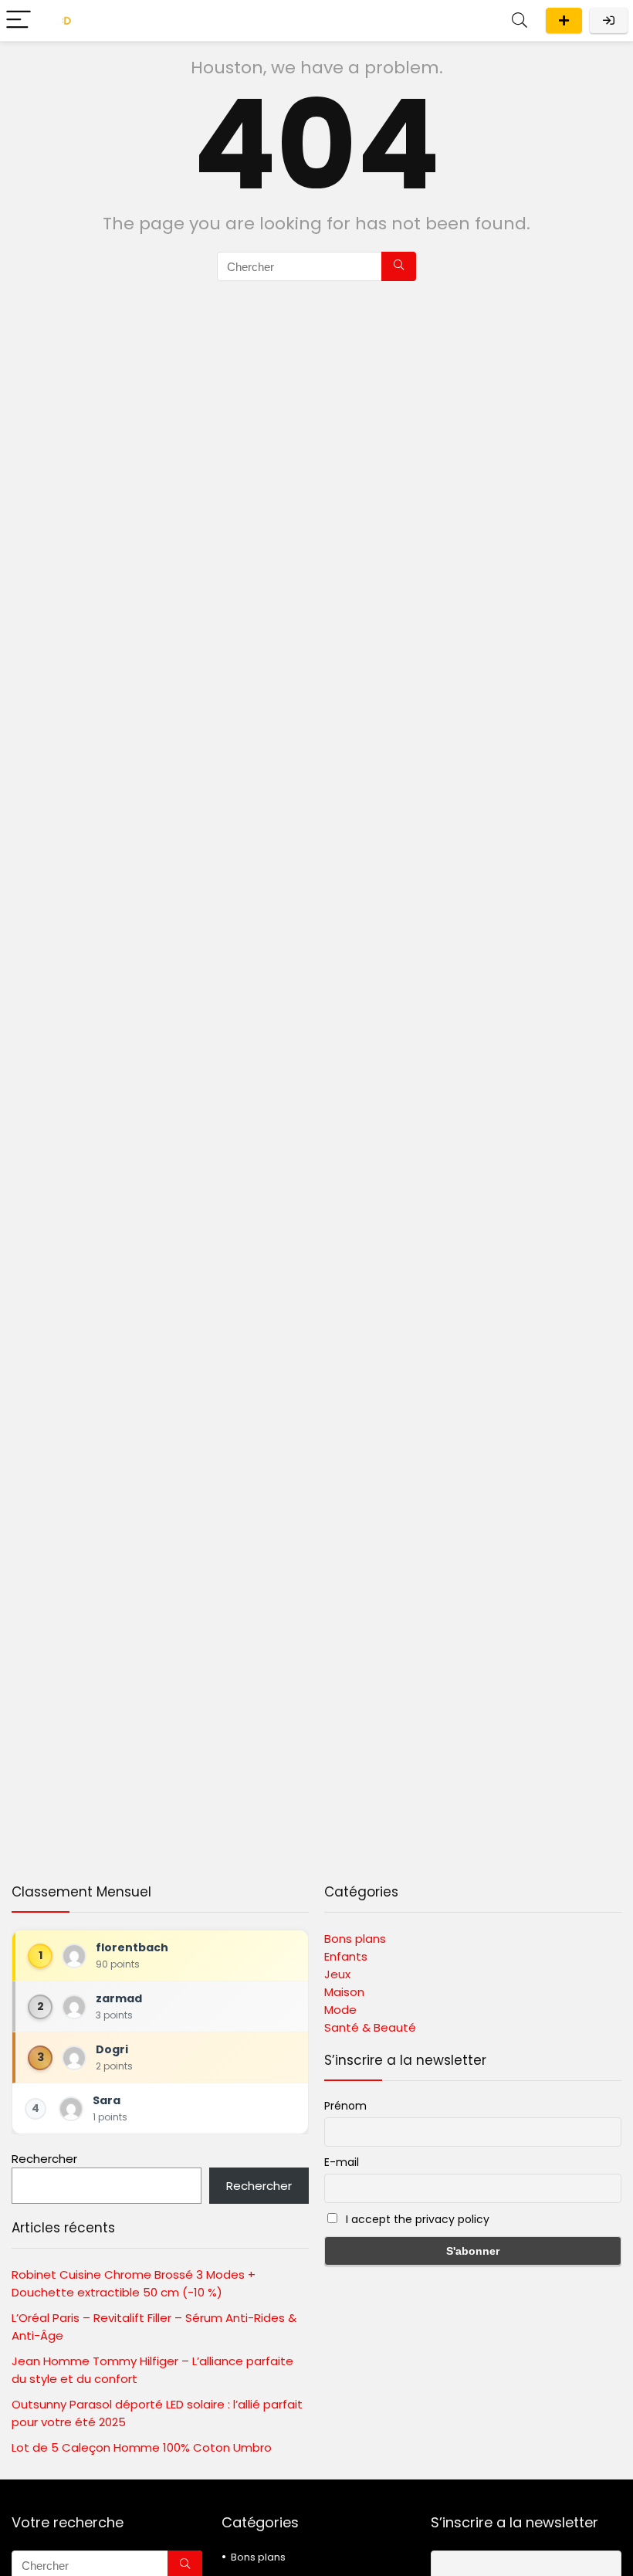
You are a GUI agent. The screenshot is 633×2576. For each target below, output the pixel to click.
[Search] (520, 20)
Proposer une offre (564, 20)
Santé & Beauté (370, 2027)
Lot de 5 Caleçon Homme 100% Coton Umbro (142, 2447)
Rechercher (44, 2159)
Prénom (345, 2106)
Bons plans (355, 1939)
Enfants (346, 1956)
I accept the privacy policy (416, 2219)
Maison (344, 1992)
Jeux (337, 1974)
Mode (340, 2010)
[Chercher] (399, 266)
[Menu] (19, 20)
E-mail (342, 2162)
